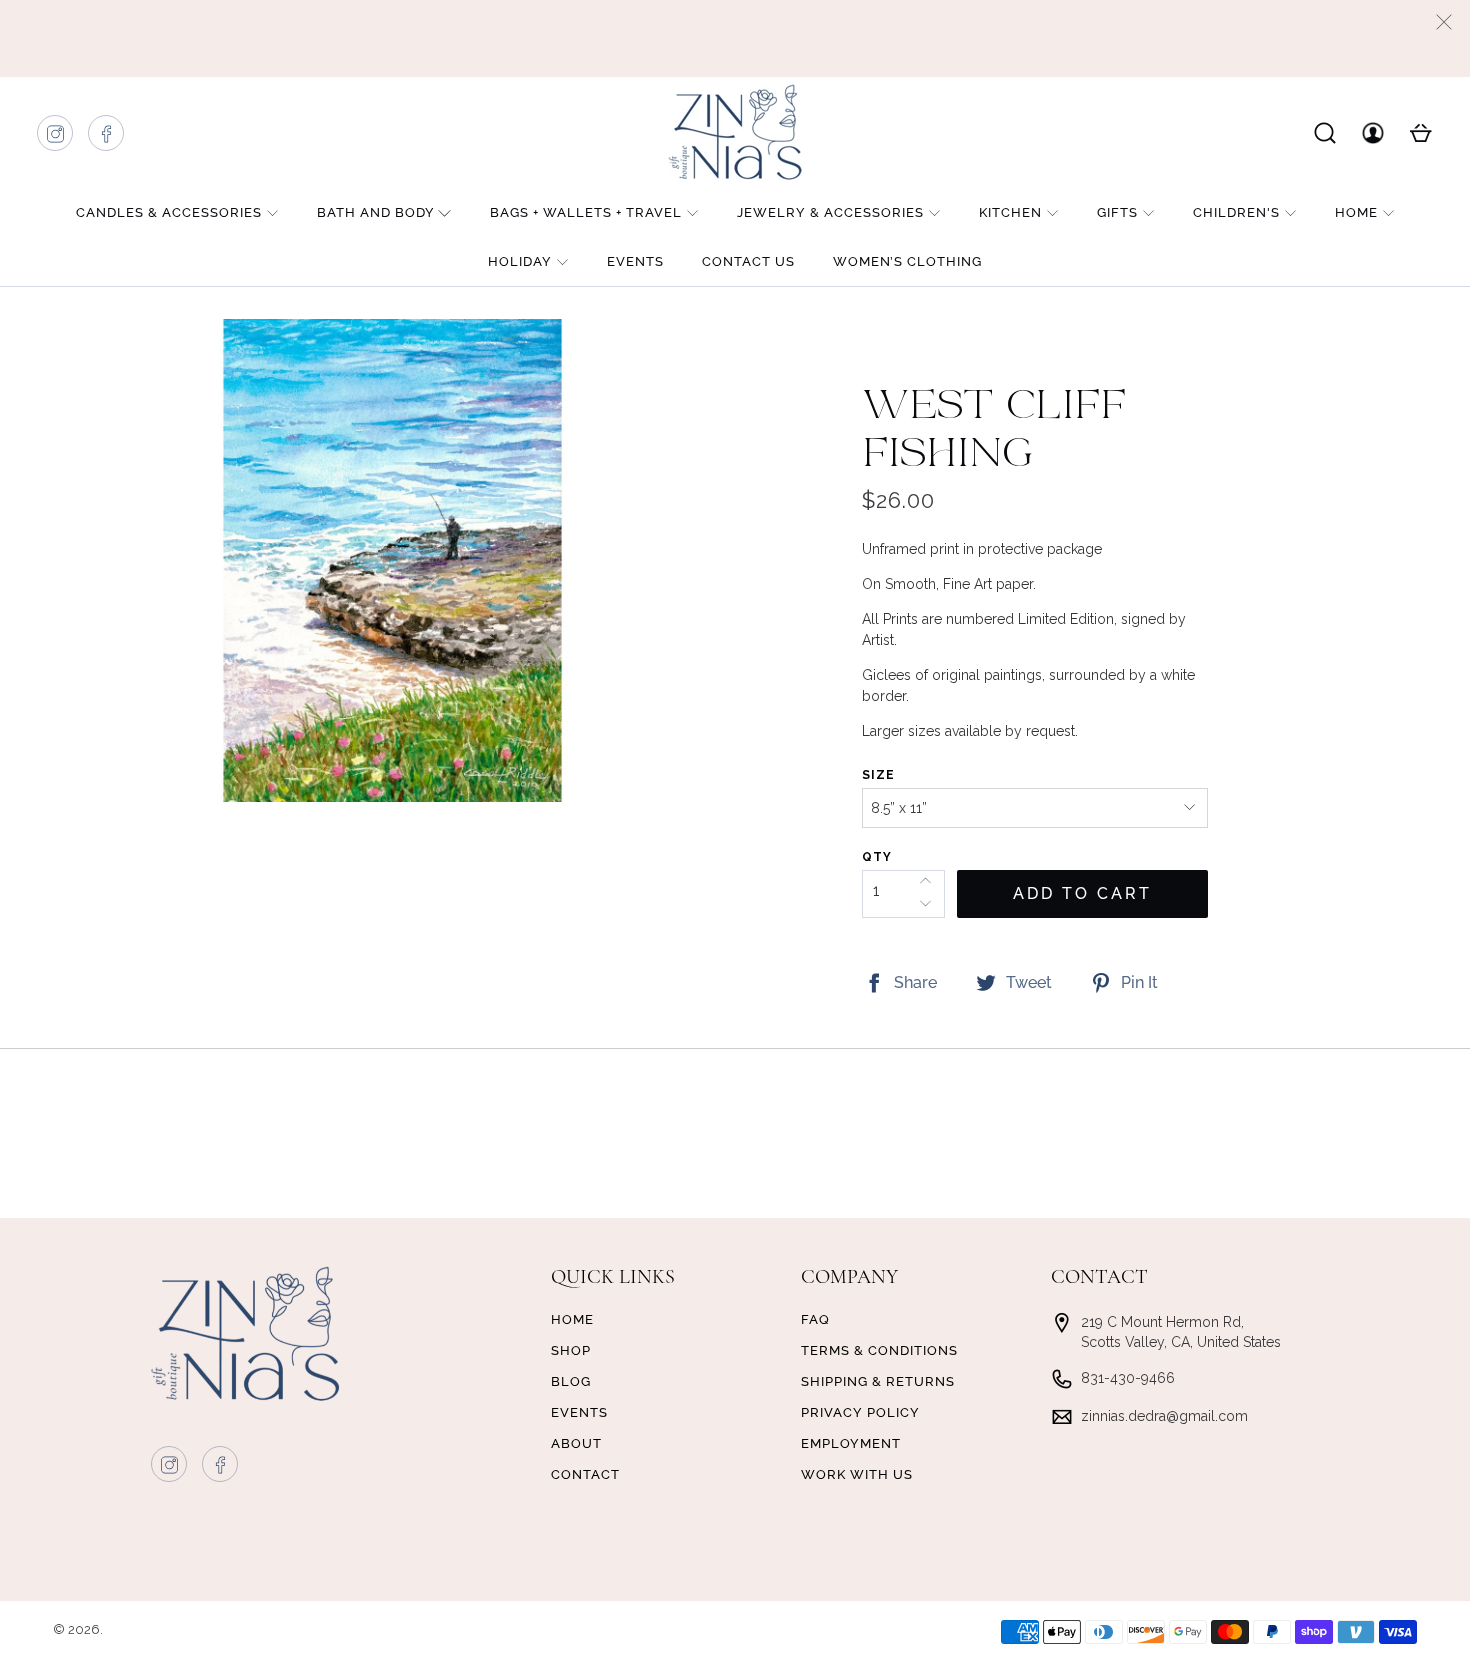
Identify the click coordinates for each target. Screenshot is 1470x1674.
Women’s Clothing (907, 261)
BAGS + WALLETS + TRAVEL (586, 212)
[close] (1444, 22)
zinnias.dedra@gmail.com (1164, 1416)
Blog (571, 1381)
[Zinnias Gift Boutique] (735, 132)
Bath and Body (376, 212)
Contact (585, 1474)
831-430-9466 (1128, 1378)
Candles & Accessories (169, 212)
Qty (877, 857)
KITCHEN (1010, 212)
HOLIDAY (520, 261)
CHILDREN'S (1236, 212)
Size (878, 775)
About (576, 1443)
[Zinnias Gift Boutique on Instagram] (56, 138)
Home (1356, 212)
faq (815, 1319)
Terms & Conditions (879, 1350)
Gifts (1117, 212)
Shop (571, 1350)
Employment (851, 1443)
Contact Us (748, 261)
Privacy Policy (860, 1412)
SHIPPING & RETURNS (878, 1381)
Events (635, 261)
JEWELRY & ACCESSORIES (830, 212)
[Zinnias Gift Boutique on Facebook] (107, 138)
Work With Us (857, 1474)
